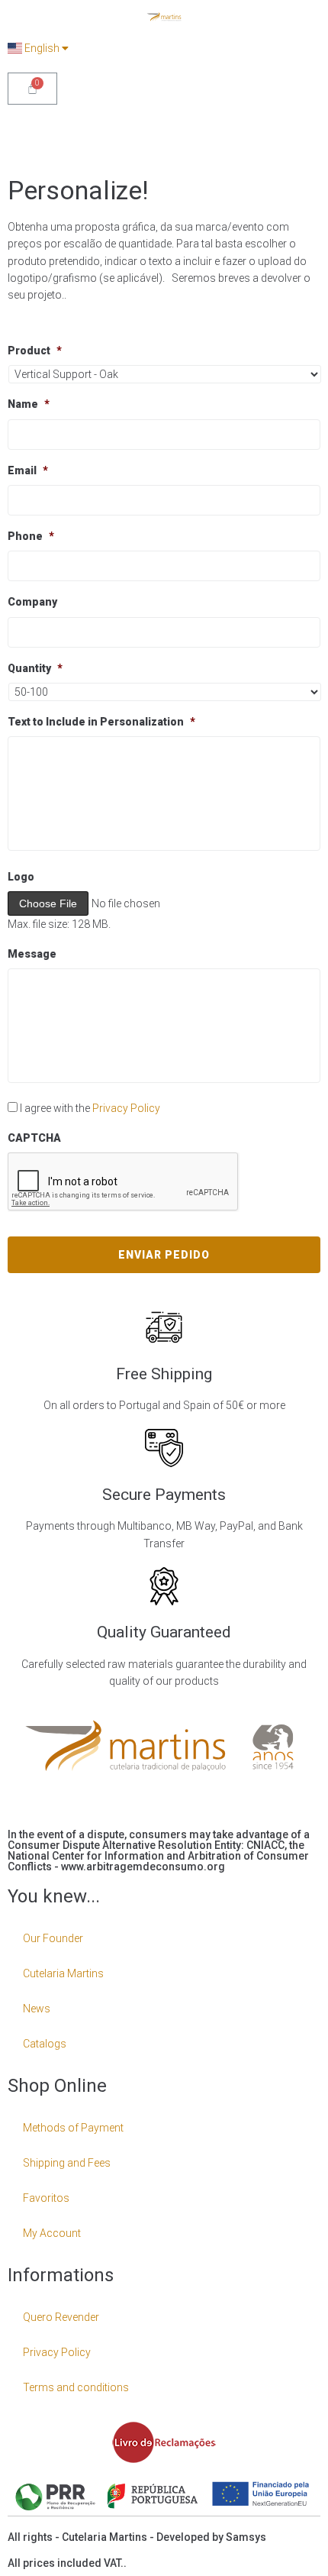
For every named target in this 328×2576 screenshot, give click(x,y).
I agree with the (90, 1108)
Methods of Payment (73, 2128)
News (37, 2009)
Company (32, 602)
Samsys (246, 2537)
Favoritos (46, 2198)
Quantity (35, 668)
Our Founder (53, 1938)
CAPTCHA (34, 1138)
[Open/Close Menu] (307, 133)
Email (28, 470)
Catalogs (45, 2044)
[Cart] (32, 89)
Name (29, 404)
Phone (31, 536)
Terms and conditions (76, 2387)
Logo (21, 877)
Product (35, 351)
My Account (52, 2233)
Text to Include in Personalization (101, 722)
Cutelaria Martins (63, 1973)
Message (32, 954)
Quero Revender (61, 2317)
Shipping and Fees (67, 2163)
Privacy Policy (126, 1108)
